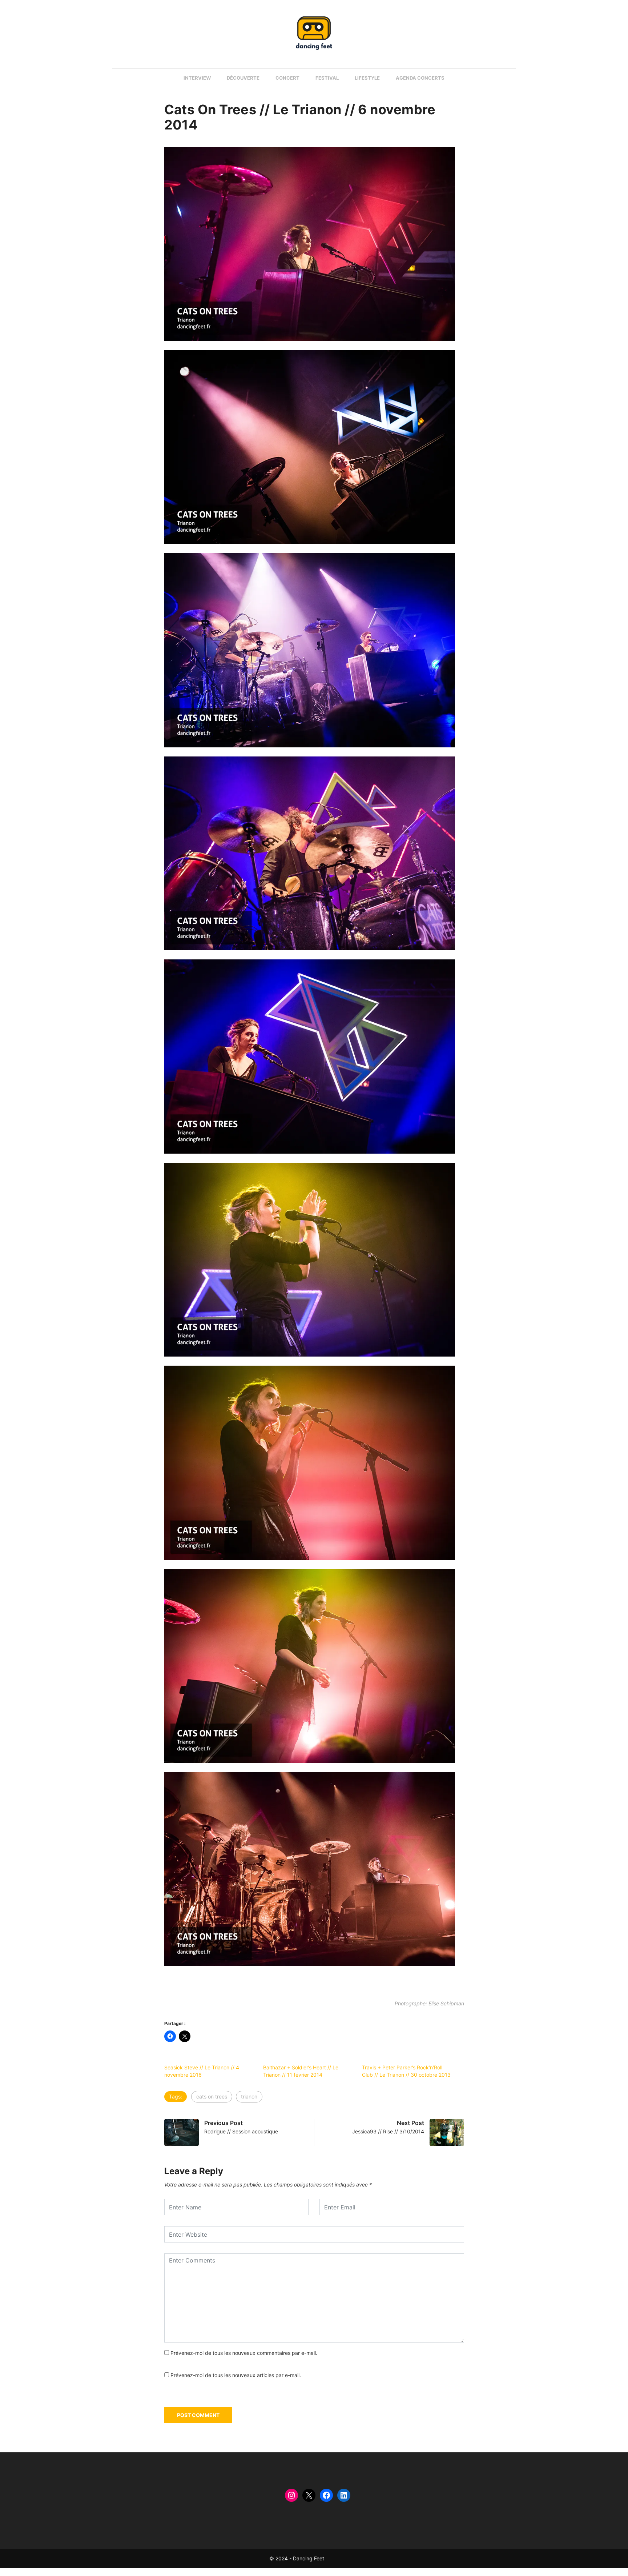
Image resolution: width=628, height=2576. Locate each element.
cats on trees (212, 2096)
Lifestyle (367, 78)
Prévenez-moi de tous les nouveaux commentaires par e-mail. (244, 2353)
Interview (197, 78)
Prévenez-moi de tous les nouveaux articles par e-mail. (236, 2375)
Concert (287, 78)
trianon (249, 2096)
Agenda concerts (420, 78)
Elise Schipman (446, 2003)
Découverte (243, 78)
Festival (327, 78)
